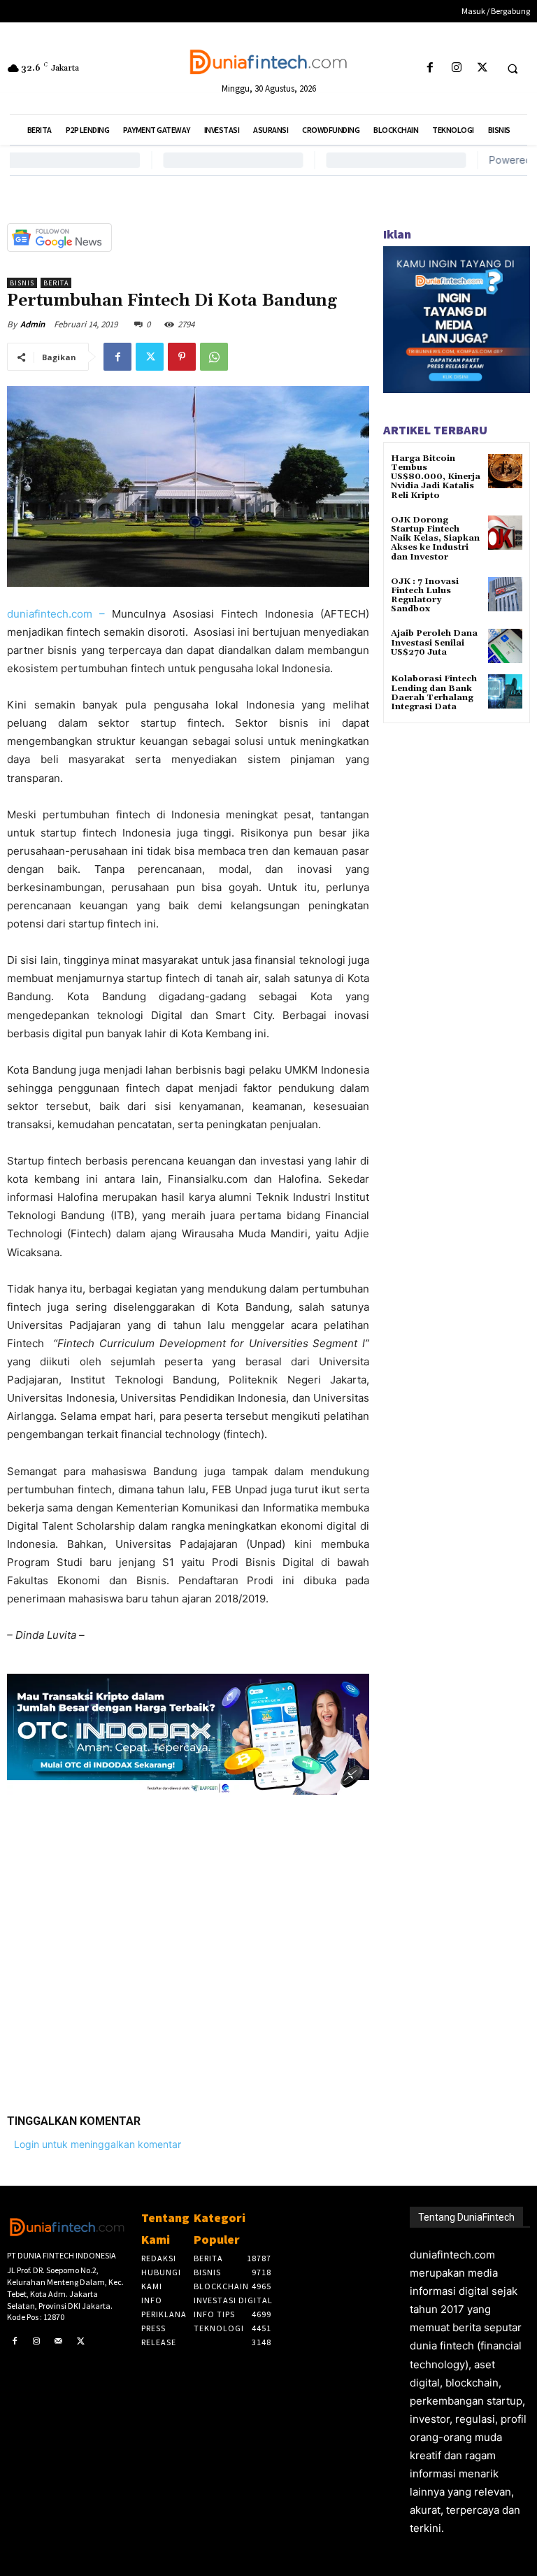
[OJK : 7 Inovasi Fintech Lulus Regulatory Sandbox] (505, 594)
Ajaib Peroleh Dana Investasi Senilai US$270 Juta (434, 642)
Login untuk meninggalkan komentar (98, 2144)
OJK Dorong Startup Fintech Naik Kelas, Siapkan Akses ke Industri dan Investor (435, 539)
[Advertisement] (188, 1944)
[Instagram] (456, 68)
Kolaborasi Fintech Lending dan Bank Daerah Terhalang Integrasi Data (434, 693)
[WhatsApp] (214, 357)
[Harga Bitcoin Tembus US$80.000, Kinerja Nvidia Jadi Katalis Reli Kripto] (505, 471)
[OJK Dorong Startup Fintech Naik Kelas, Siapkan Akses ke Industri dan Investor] (505, 533)
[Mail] (59, 2342)
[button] (513, 69)
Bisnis (22, 283)
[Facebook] (430, 68)
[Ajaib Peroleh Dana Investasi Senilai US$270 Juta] (505, 646)
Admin (33, 324)
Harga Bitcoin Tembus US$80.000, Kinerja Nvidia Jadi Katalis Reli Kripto (436, 477)
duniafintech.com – (59, 614)
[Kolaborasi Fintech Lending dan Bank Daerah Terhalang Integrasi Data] (505, 691)
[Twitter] (482, 68)
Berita (56, 283)
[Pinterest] (182, 357)
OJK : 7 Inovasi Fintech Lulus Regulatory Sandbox (425, 596)
